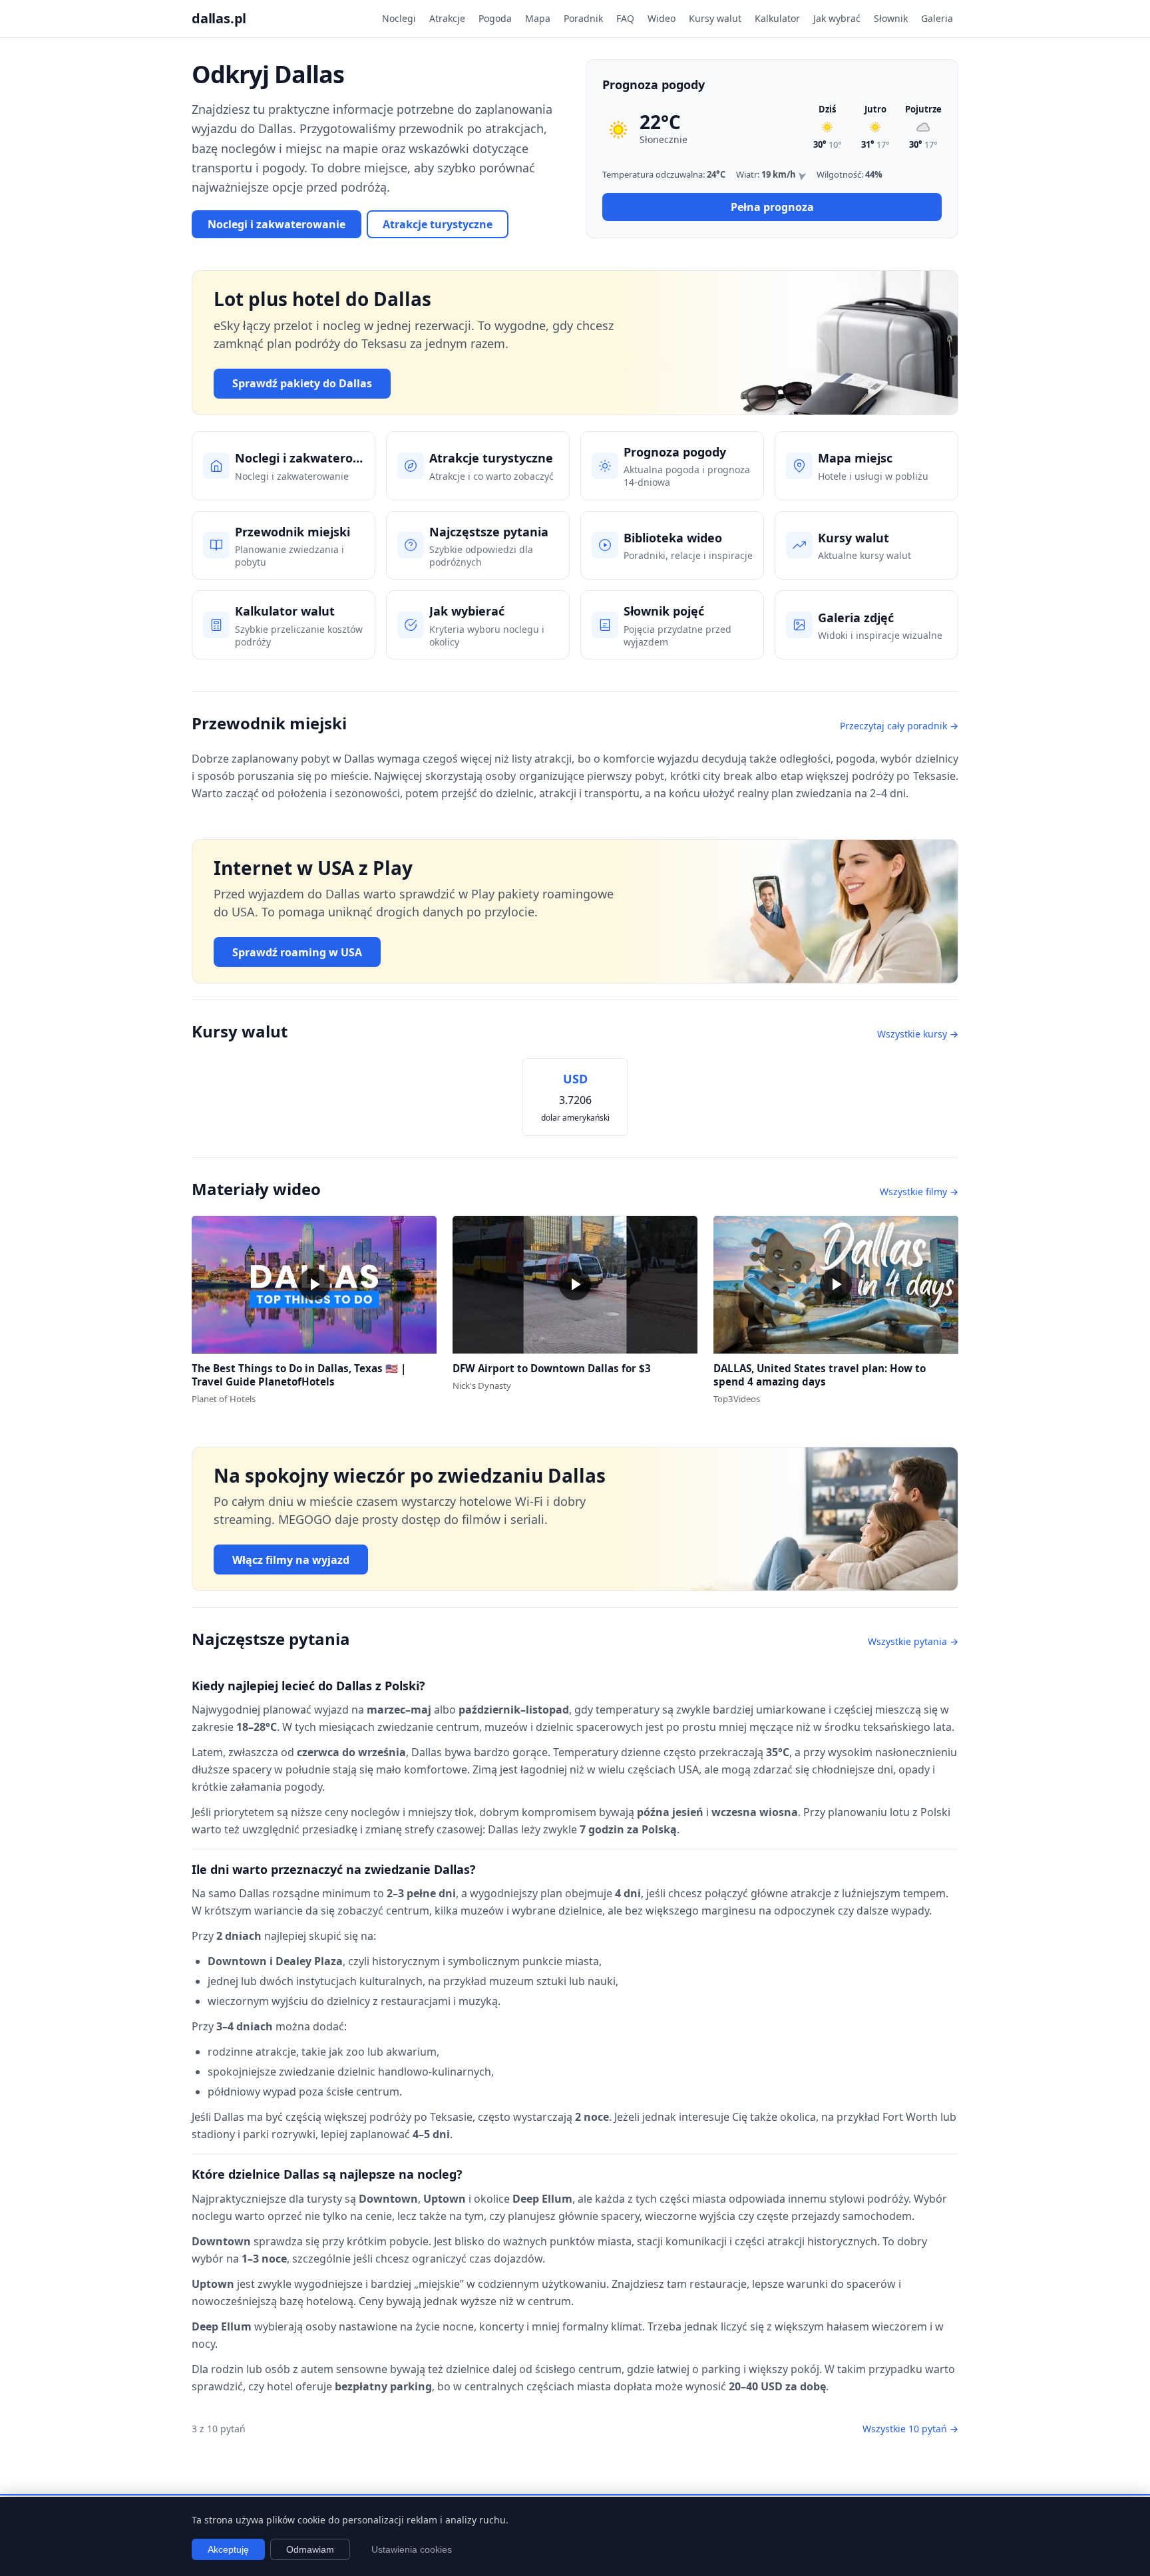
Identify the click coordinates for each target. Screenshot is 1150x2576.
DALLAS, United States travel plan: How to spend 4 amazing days (820, 1375)
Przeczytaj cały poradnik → (899, 726)
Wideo (662, 18)
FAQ (625, 18)
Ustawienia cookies (412, 2549)
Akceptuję (228, 2549)
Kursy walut (715, 18)
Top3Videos (737, 1399)
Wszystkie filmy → (919, 1192)
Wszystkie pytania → (913, 1641)
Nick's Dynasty (482, 1385)
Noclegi (399, 18)
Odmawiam (310, 2549)
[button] (314, 1285)
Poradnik (583, 18)
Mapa (538, 18)
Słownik (891, 18)
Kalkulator (777, 18)
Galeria (937, 18)
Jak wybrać (837, 18)
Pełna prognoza (772, 207)
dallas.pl (219, 18)
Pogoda (495, 18)
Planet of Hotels (224, 1399)
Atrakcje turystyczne (438, 224)
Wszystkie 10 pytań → (910, 2429)
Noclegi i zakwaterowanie (277, 224)
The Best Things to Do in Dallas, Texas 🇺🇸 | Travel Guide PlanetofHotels (299, 1375)
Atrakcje (447, 18)
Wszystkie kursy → (918, 1034)
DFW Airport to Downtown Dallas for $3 (552, 1368)
